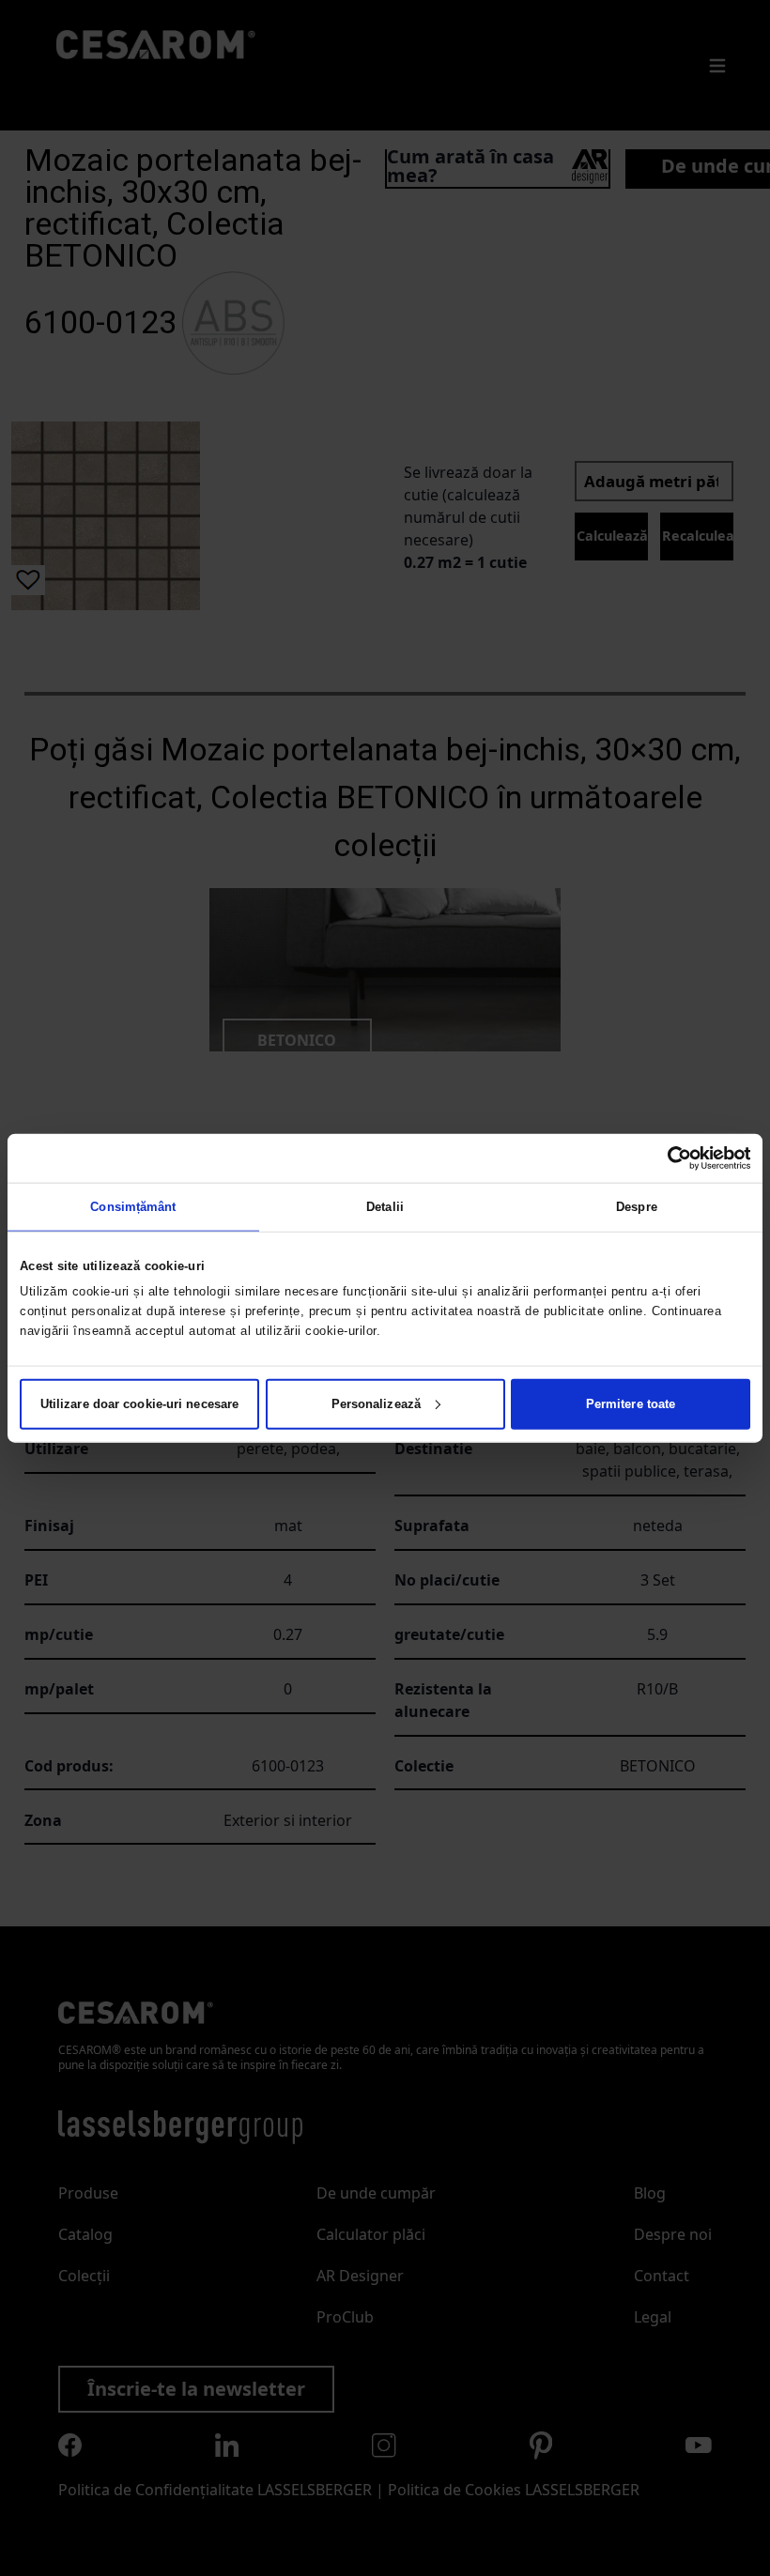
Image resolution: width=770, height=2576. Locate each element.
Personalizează (376, 1403)
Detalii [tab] (385, 1207)
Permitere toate (631, 1403)
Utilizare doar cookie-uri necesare (139, 1403)
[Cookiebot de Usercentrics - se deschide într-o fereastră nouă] (668, 1158)
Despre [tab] (637, 1207)
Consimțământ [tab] (133, 1207)
